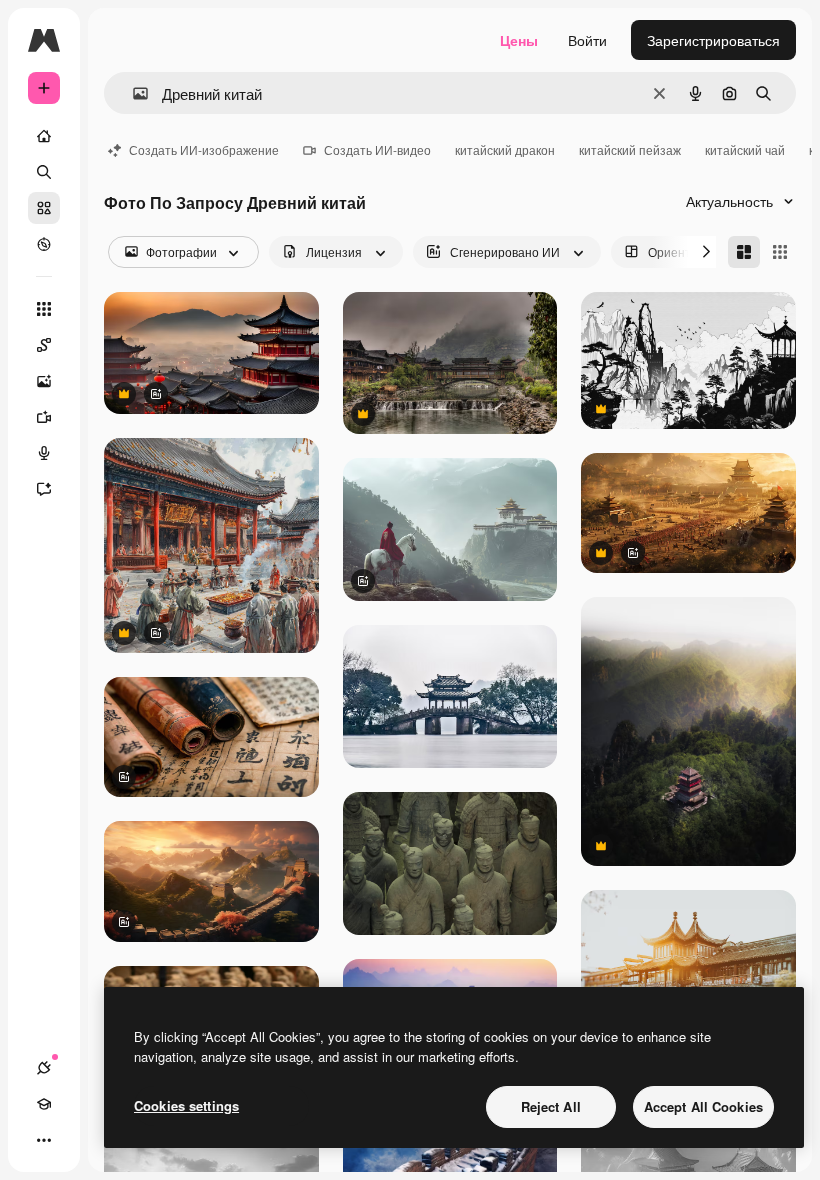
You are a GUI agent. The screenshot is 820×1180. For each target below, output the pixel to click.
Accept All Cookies (703, 1106)
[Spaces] (44, 345)
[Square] (780, 252)
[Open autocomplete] (132, 93)
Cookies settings (186, 1105)
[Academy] (44, 1104)
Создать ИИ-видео (377, 149)
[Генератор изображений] (44, 381)
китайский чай (745, 149)
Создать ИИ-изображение (204, 149)
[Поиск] (44, 172)
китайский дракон (505, 149)
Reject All (551, 1106)
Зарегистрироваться (713, 40)
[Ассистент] (44, 489)
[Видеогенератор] (44, 417)
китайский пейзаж (630, 149)
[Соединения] (44, 1068)
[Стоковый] (44, 208)
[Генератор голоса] (44, 453)
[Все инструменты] (44, 309)
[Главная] (44, 136)
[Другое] (44, 1140)
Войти (587, 40)
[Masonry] (744, 252)
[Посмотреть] (44, 244)
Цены (519, 40)
